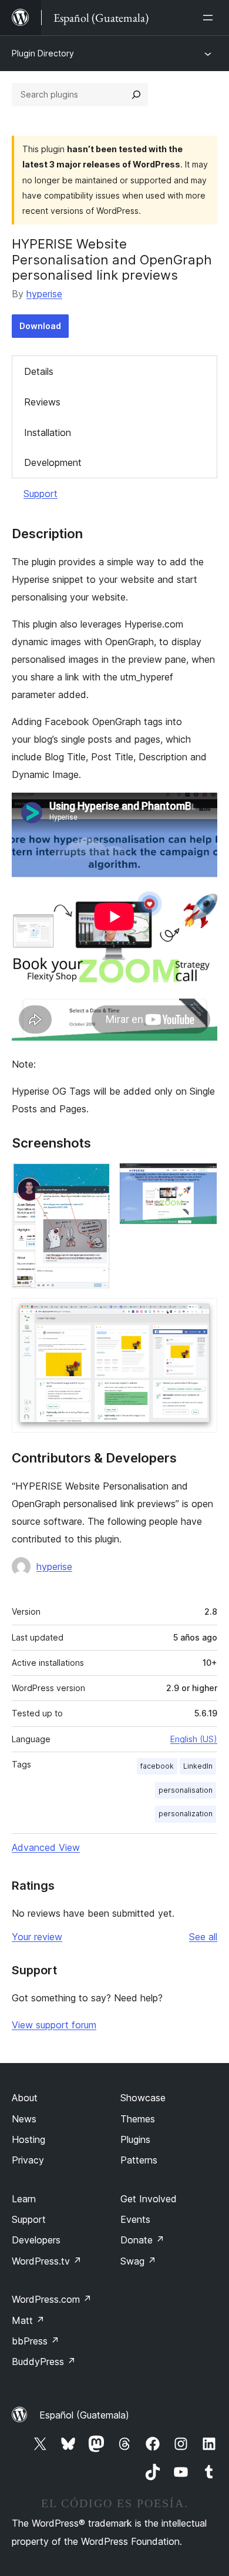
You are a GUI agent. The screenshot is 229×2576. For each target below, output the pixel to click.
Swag (138, 2261)
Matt (28, 2320)
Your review (37, 1937)
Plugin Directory (43, 53)
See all (203, 1937)
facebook (157, 1766)
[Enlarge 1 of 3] (94, 1179)
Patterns (139, 2160)
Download (40, 326)
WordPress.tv (47, 2261)
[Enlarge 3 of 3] (201, 1314)
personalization (186, 1814)
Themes (138, 2119)
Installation (48, 432)
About (25, 2098)
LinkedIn (198, 1766)
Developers (36, 2240)
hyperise (44, 294)
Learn (24, 2199)
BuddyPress (44, 2362)
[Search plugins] (136, 95)
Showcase (143, 2098)
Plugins (135, 2139)
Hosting (28, 2139)
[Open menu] (210, 18)
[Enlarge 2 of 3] (201, 1179)
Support (41, 494)
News (24, 2119)
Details (39, 371)
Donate (142, 2240)
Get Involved (149, 2199)
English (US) (194, 1739)
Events (135, 2219)
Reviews (42, 402)
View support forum (54, 2025)
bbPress (36, 2341)
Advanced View (46, 1847)
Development (53, 462)
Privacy (28, 2160)
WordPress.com (52, 2299)
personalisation (186, 1790)
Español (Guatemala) (84, 2415)
